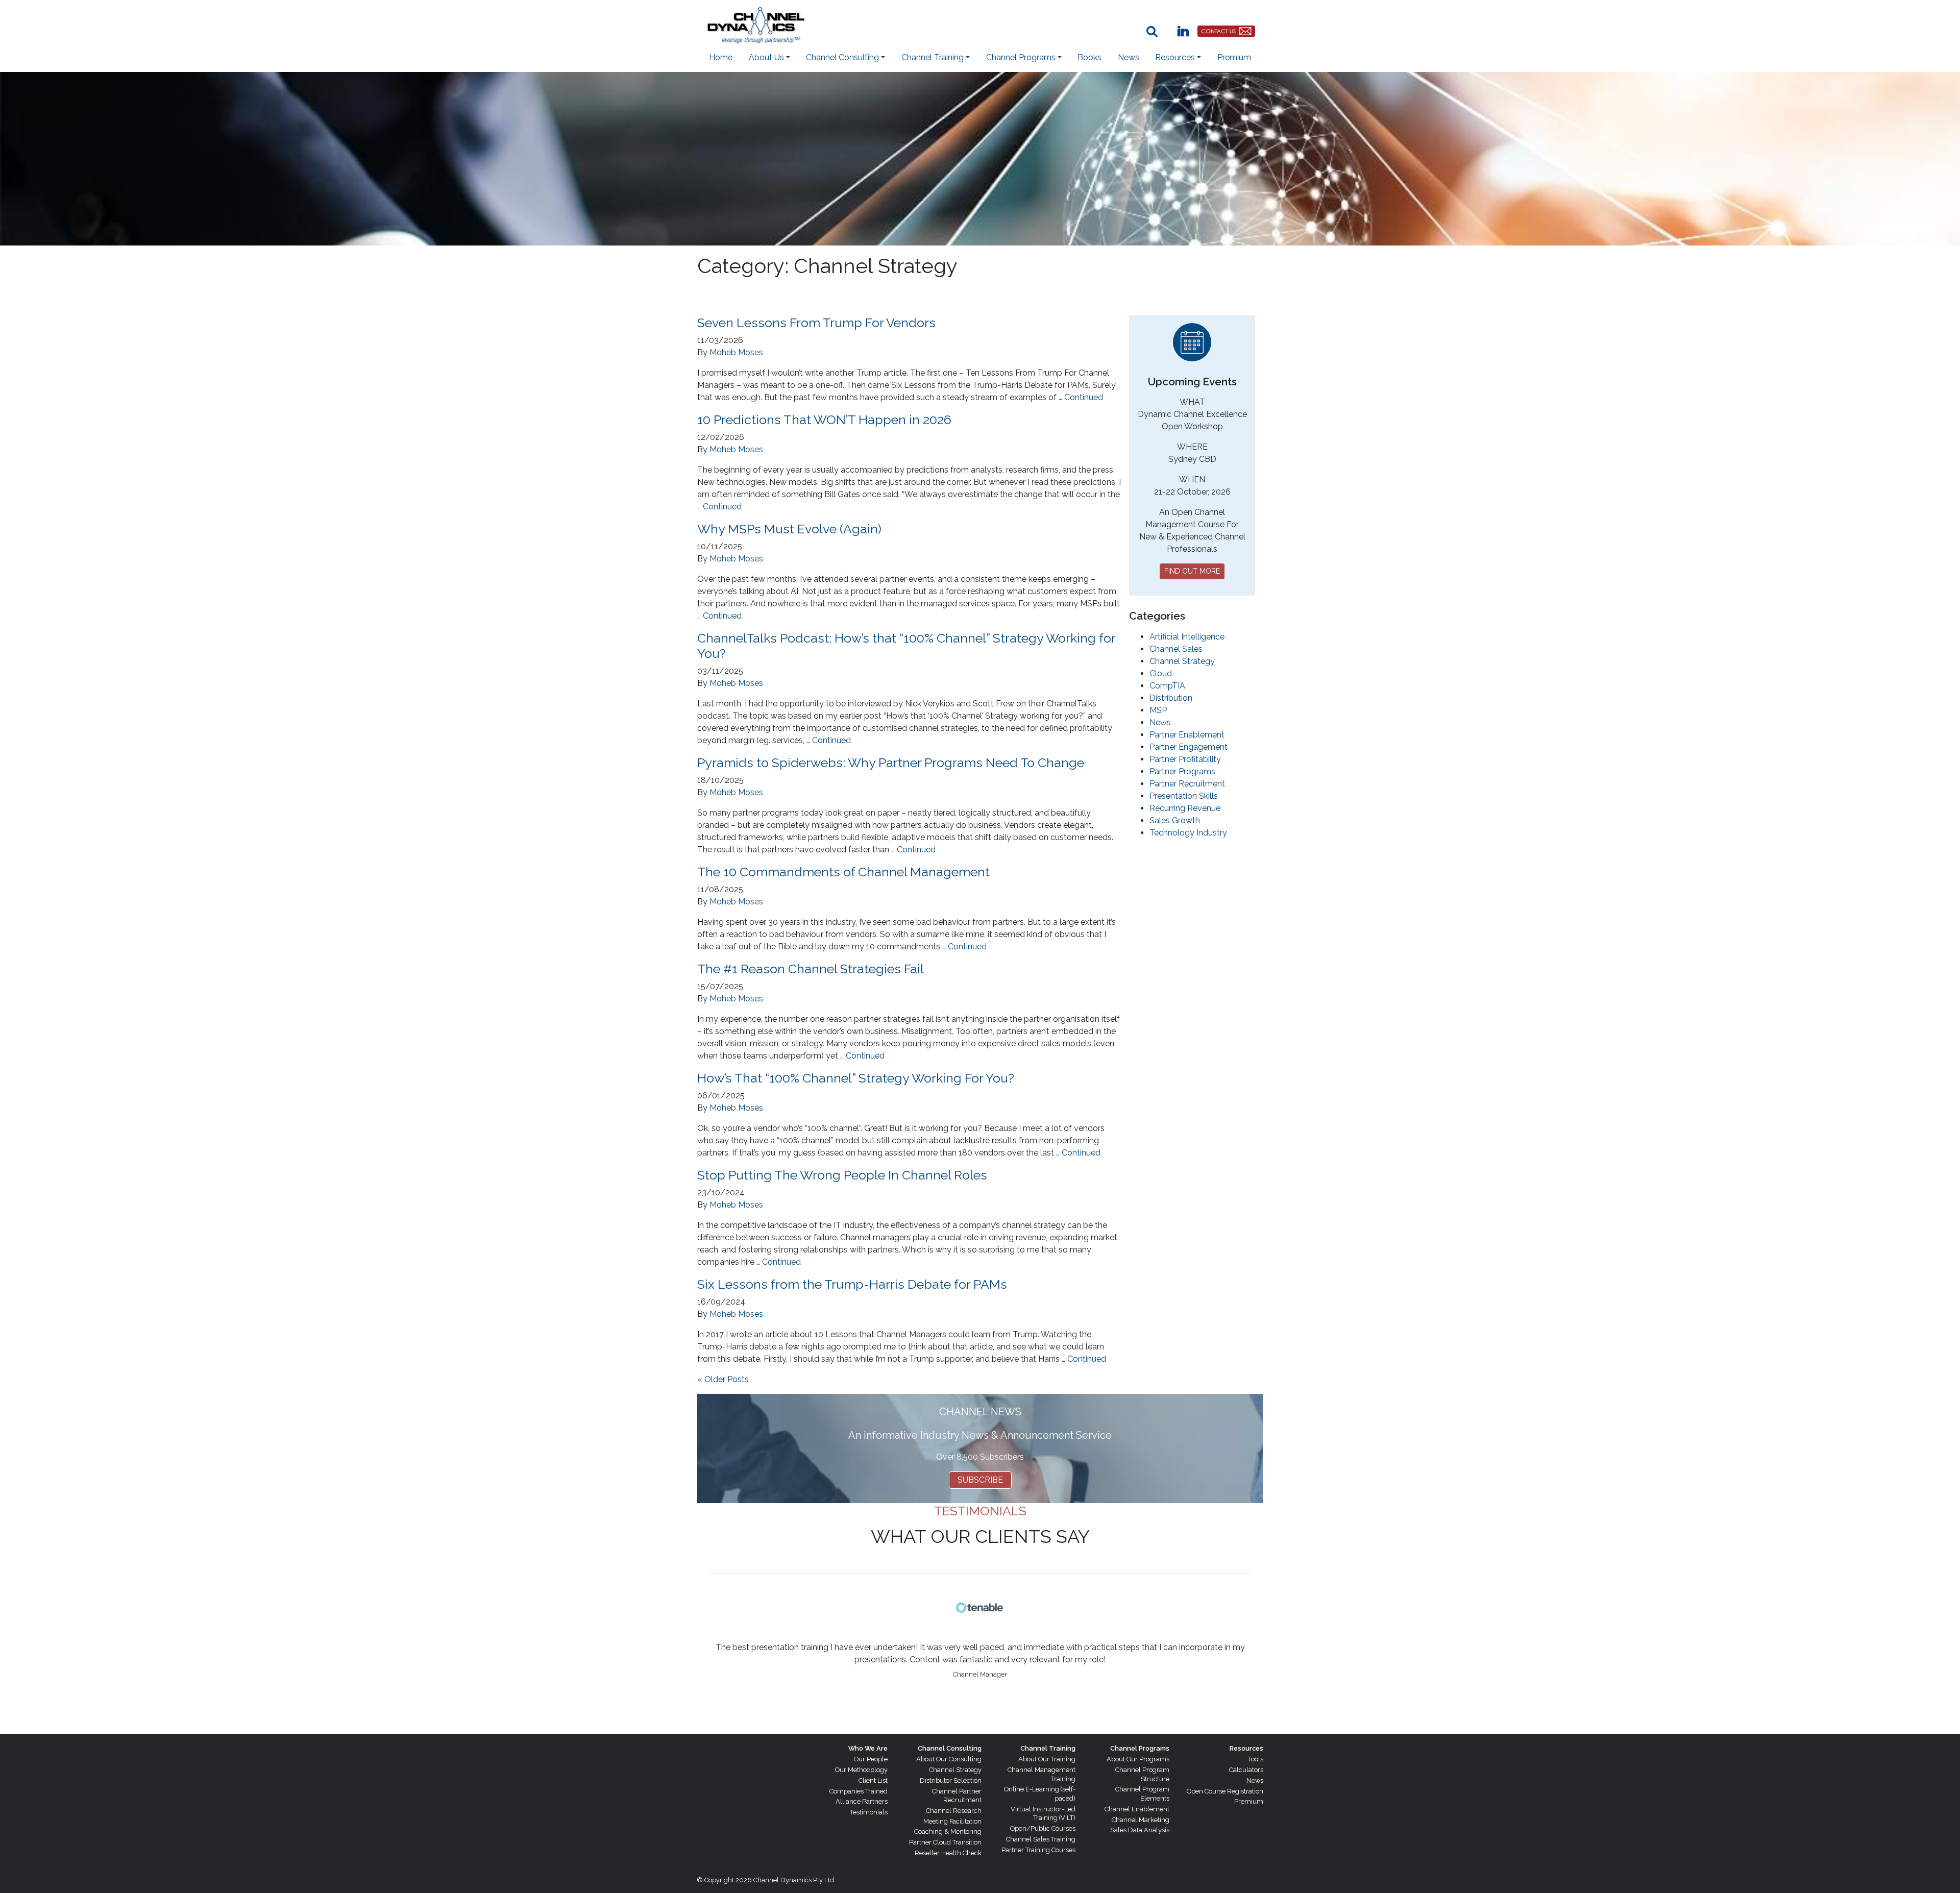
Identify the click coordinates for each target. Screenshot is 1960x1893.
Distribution (1171, 698)
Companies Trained (859, 1791)
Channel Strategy (1182, 661)
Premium (1234, 57)
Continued (1084, 397)
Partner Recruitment (1187, 784)
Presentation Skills (1184, 796)
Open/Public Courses (1043, 1828)
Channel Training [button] (933, 57)
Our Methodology (861, 1770)
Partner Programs (1182, 771)
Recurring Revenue (1185, 808)
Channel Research (954, 1811)
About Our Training (1047, 1759)
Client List (873, 1780)
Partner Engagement (1189, 747)
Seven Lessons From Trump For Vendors (816, 323)
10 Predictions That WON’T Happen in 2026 (824, 420)
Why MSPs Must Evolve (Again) (789, 529)
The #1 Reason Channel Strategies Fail (811, 969)
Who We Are (868, 1748)
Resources (1246, 1748)
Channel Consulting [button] (842, 57)
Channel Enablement (1137, 1809)
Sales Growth (1175, 820)
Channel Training (1048, 1748)
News (1129, 57)
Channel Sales (1176, 649)
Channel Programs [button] (1021, 57)
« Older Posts (723, 1379)
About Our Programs (1138, 1759)
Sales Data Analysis (1140, 1830)
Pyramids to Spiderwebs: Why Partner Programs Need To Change (891, 763)
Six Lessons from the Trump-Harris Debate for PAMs (852, 1284)
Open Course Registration (1225, 1791)
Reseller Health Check (948, 1853)
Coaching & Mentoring (948, 1831)
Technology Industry (1188, 833)
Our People (871, 1759)
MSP (1158, 710)
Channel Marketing (1141, 1820)
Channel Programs (1140, 1748)
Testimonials (869, 1812)
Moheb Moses (736, 352)
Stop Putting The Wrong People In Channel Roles (842, 1175)
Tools (1256, 1759)
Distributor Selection (951, 1780)
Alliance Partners (862, 1801)
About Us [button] (766, 57)
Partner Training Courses (1038, 1850)
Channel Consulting (950, 1748)
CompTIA (1167, 686)
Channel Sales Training (1041, 1839)
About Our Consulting (949, 1759)
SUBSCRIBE (980, 1480)
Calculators (1246, 1770)
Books (1089, 57)
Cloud (1161, 673)
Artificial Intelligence (1187, 637)
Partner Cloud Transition (945, 1842)
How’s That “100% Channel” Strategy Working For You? (856, 1078)
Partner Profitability (1185, 759)
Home (721, 57)
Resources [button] (1175, 57)
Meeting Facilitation (952, 1821)
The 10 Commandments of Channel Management (843, 872)
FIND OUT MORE (1192, 571)
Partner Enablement (1187, 735)
